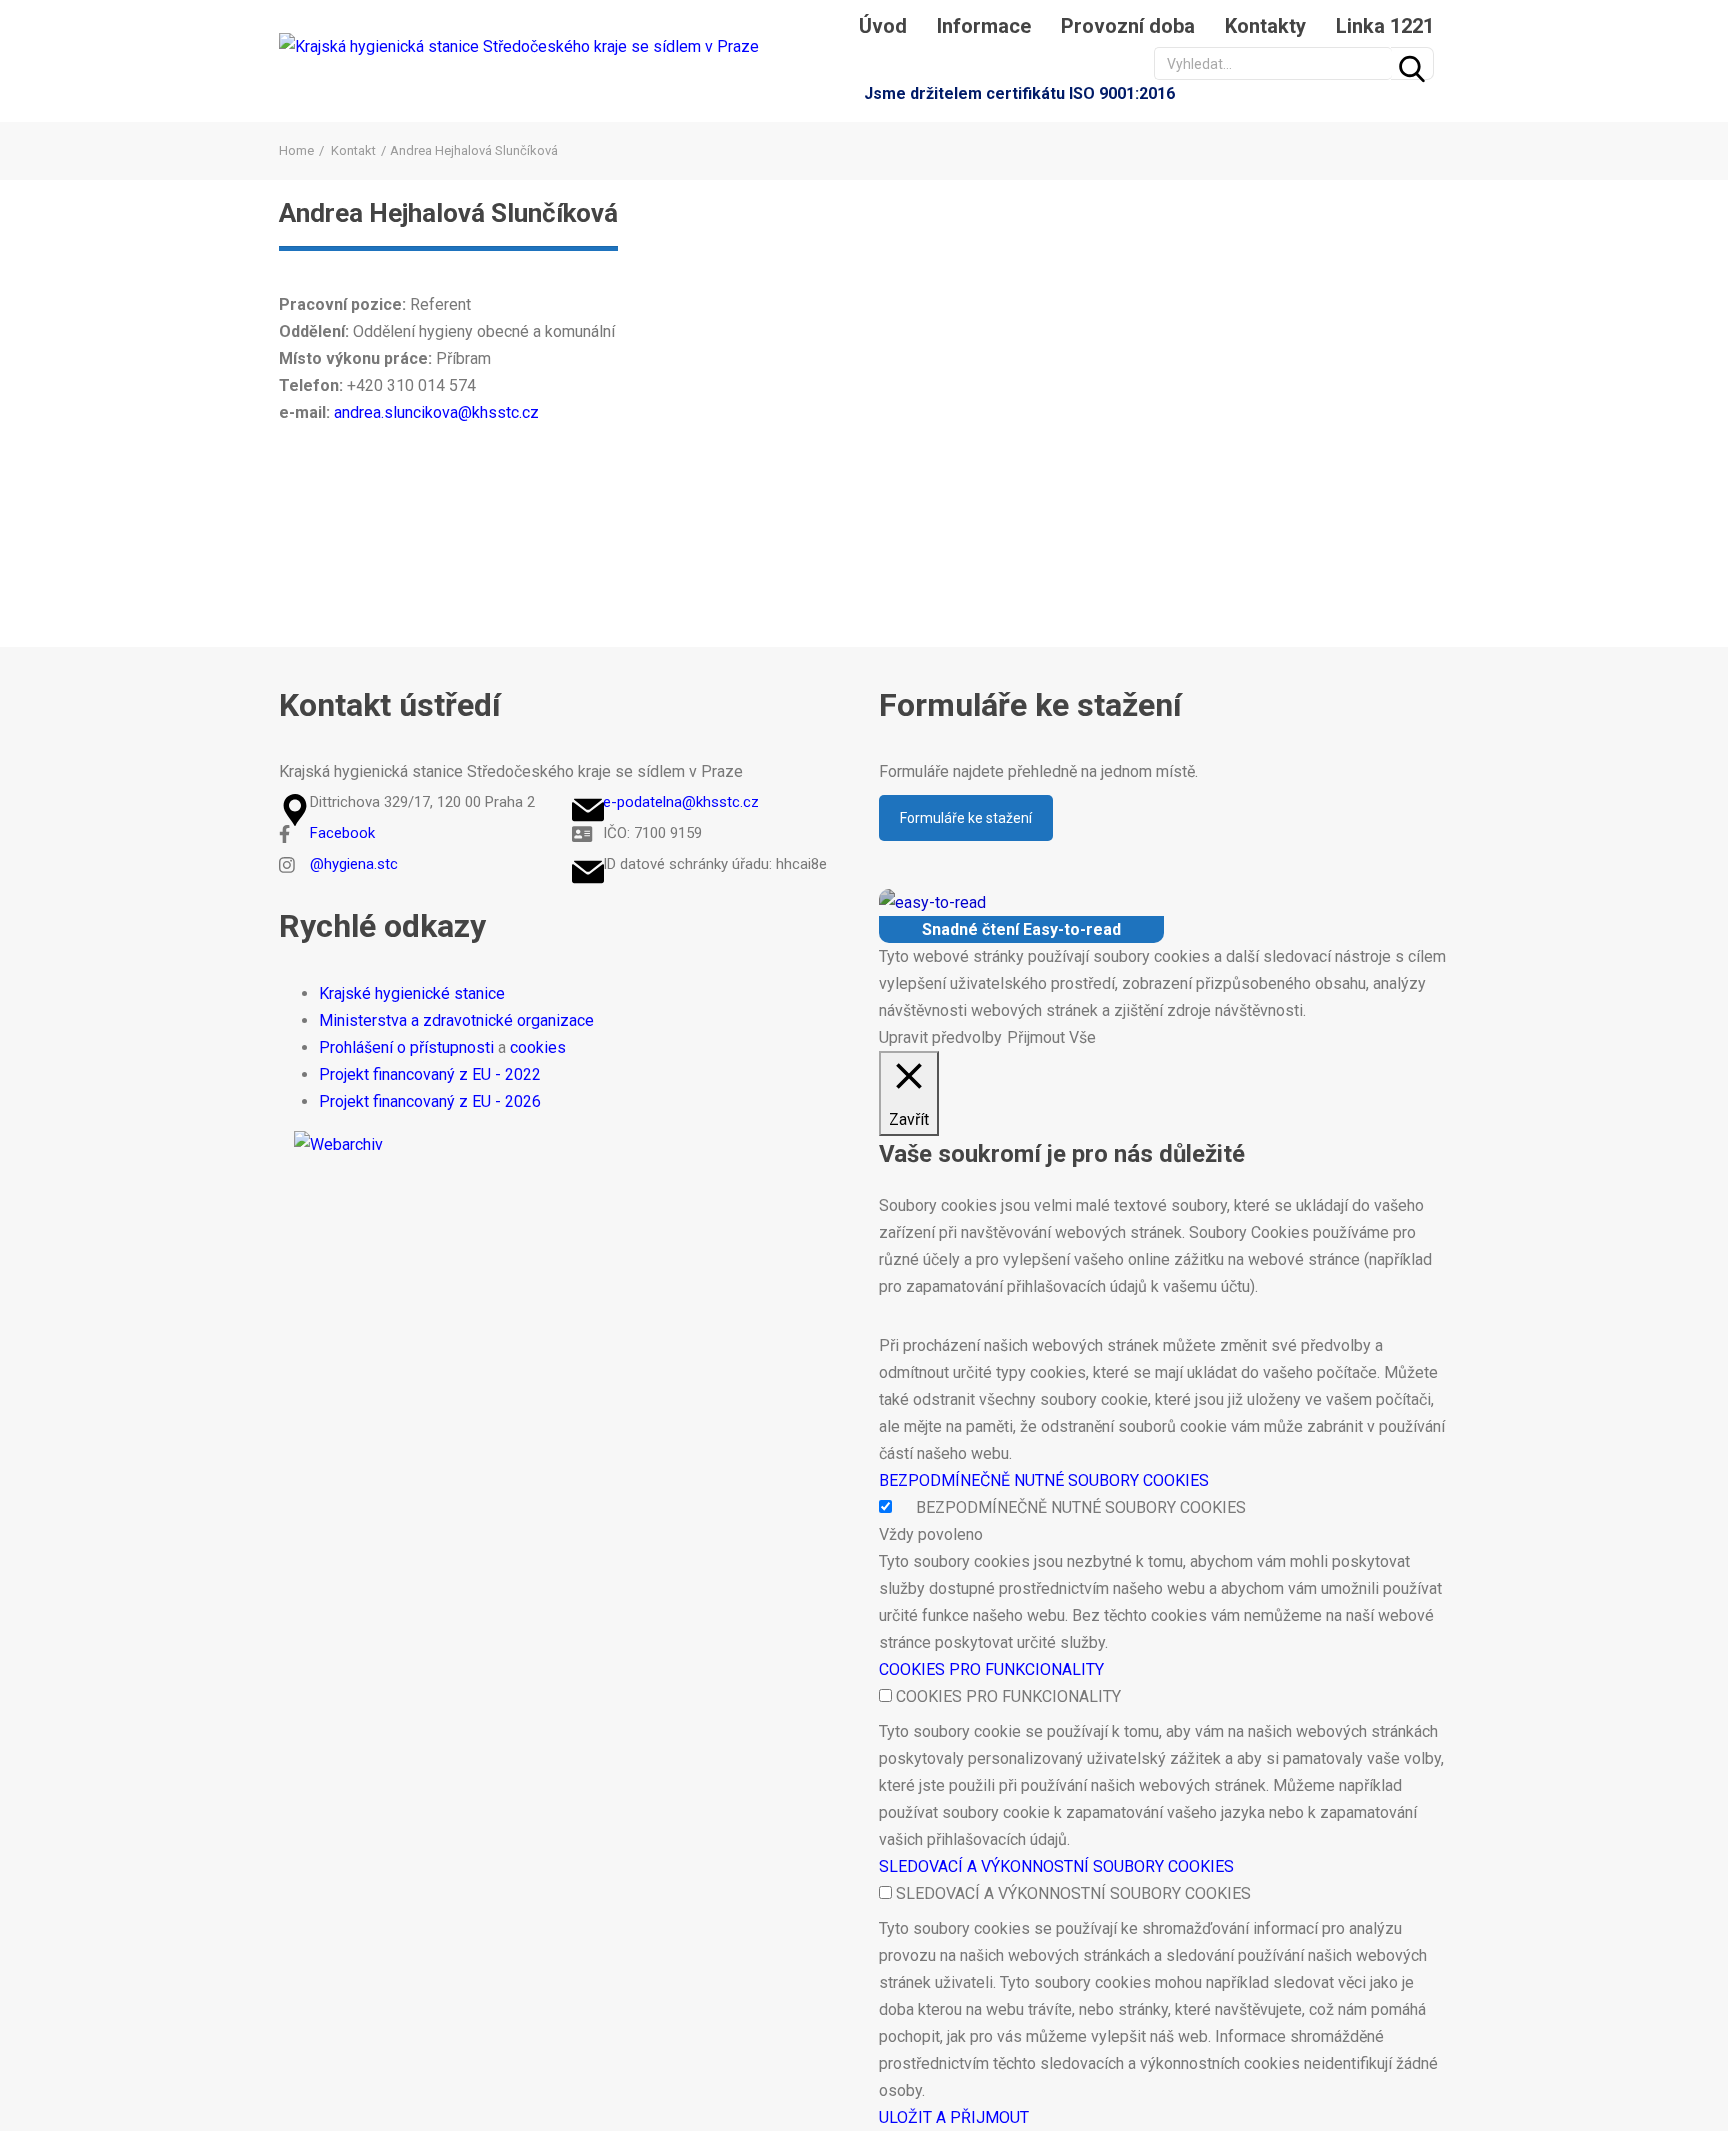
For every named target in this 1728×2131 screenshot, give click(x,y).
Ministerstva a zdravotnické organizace (456, 1020)
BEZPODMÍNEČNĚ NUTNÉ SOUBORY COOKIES (1081, 1507)
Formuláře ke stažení (966, 818)
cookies (538, 1047)
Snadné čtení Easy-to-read (1021, 929)
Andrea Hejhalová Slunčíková (448, 213)
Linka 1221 (1385, 26)
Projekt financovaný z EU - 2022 (430, 1074)
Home (296, 150)
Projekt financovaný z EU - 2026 (430, 1101)
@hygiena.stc (354, 864)
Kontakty (1265, 26)
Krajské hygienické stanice (412, 993)
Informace (984, 26)
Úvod (883, 26)
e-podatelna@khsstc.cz (681, 802)
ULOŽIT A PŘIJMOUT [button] (954, 2117)
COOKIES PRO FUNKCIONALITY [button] (991, 1669)
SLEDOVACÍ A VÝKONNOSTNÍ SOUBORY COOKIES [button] (1056, 1866)
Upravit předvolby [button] (940, 1037)
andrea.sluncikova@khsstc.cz (438, 412)
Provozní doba (1128, 26)
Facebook (342, 833)
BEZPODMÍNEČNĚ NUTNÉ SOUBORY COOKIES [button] (1044, 1480)
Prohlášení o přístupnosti (406, 1047)
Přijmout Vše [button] (1051, 1037)
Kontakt (353, 150)
